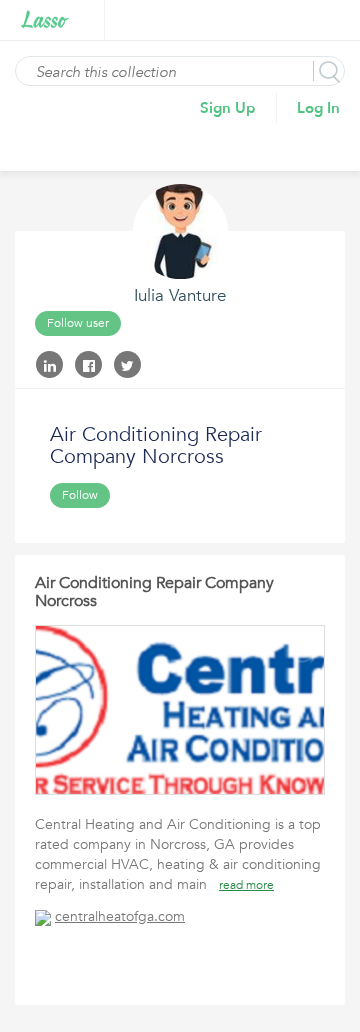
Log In (318, 108)
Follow (80, 495)
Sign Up (228, 108)
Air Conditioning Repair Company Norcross (154, 592)
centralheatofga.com (120, 916)
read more (246, 885)
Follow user (78, 323)
